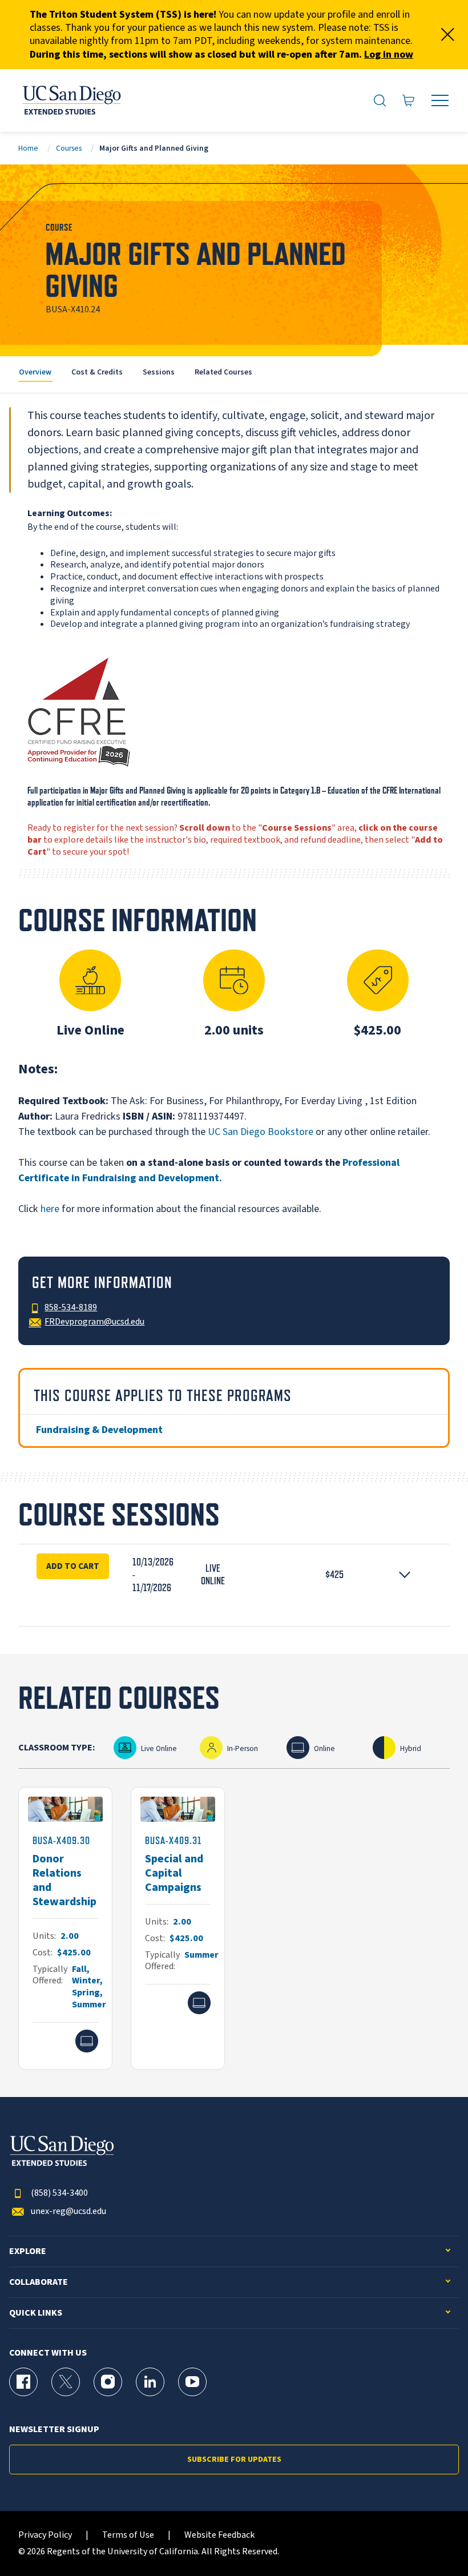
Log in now (389, 55)
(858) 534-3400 (59, 2193)
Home (28, 148)
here (50, 1209)
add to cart (73, 1566)
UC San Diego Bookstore (261, 1132)
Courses (69, 148)
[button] (234, 1575)
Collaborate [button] (39, 2282)
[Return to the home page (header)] (71, 100)
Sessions (159, 372)
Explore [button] (28, 2251)
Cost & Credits (97, 372)
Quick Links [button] (36, 2313)
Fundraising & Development (99, 1430)
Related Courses (223, 372)
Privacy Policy (45, 2535)
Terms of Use (128, 2535)
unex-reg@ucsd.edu (68, 2211)
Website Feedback (219, 2535)
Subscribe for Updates (234, 2460)
